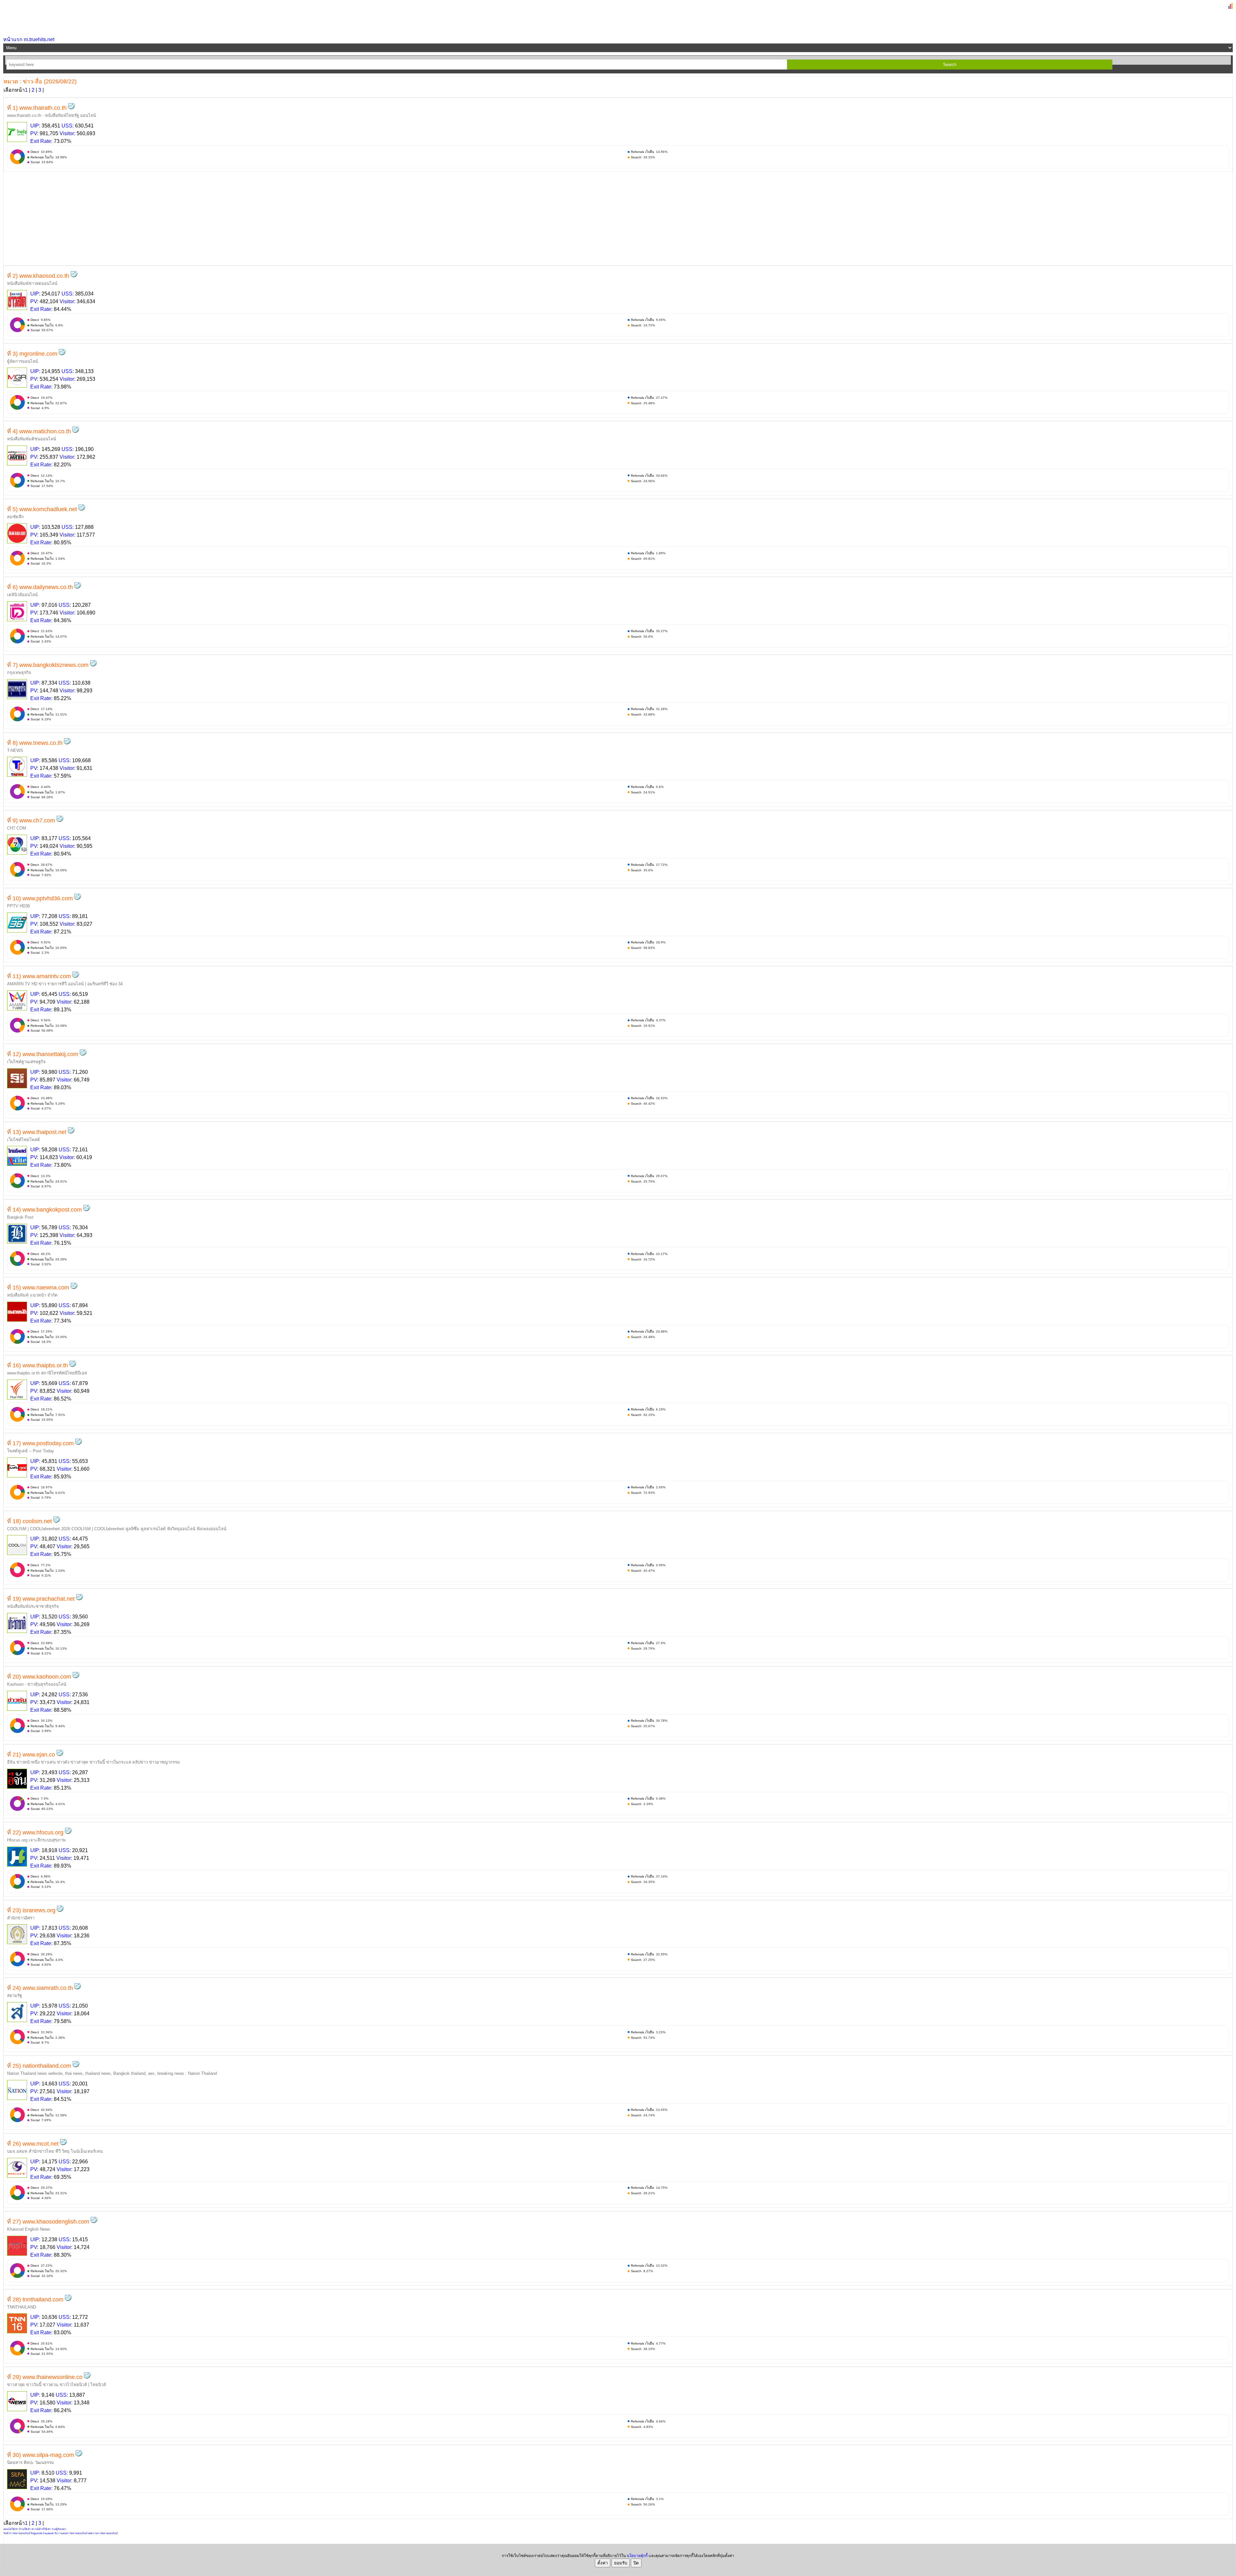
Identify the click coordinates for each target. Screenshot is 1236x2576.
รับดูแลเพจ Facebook (42, 2533)
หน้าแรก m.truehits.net (29, 39)
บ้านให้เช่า (25, 2529)
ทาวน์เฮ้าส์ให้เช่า (41, 2529)
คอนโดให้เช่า (11, 2529)
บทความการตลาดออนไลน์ (103, 2533)
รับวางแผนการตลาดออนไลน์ (71, 2533)
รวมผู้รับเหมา (59, 2529)
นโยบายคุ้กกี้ (637, 2556)
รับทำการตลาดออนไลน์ (17, 2533)
